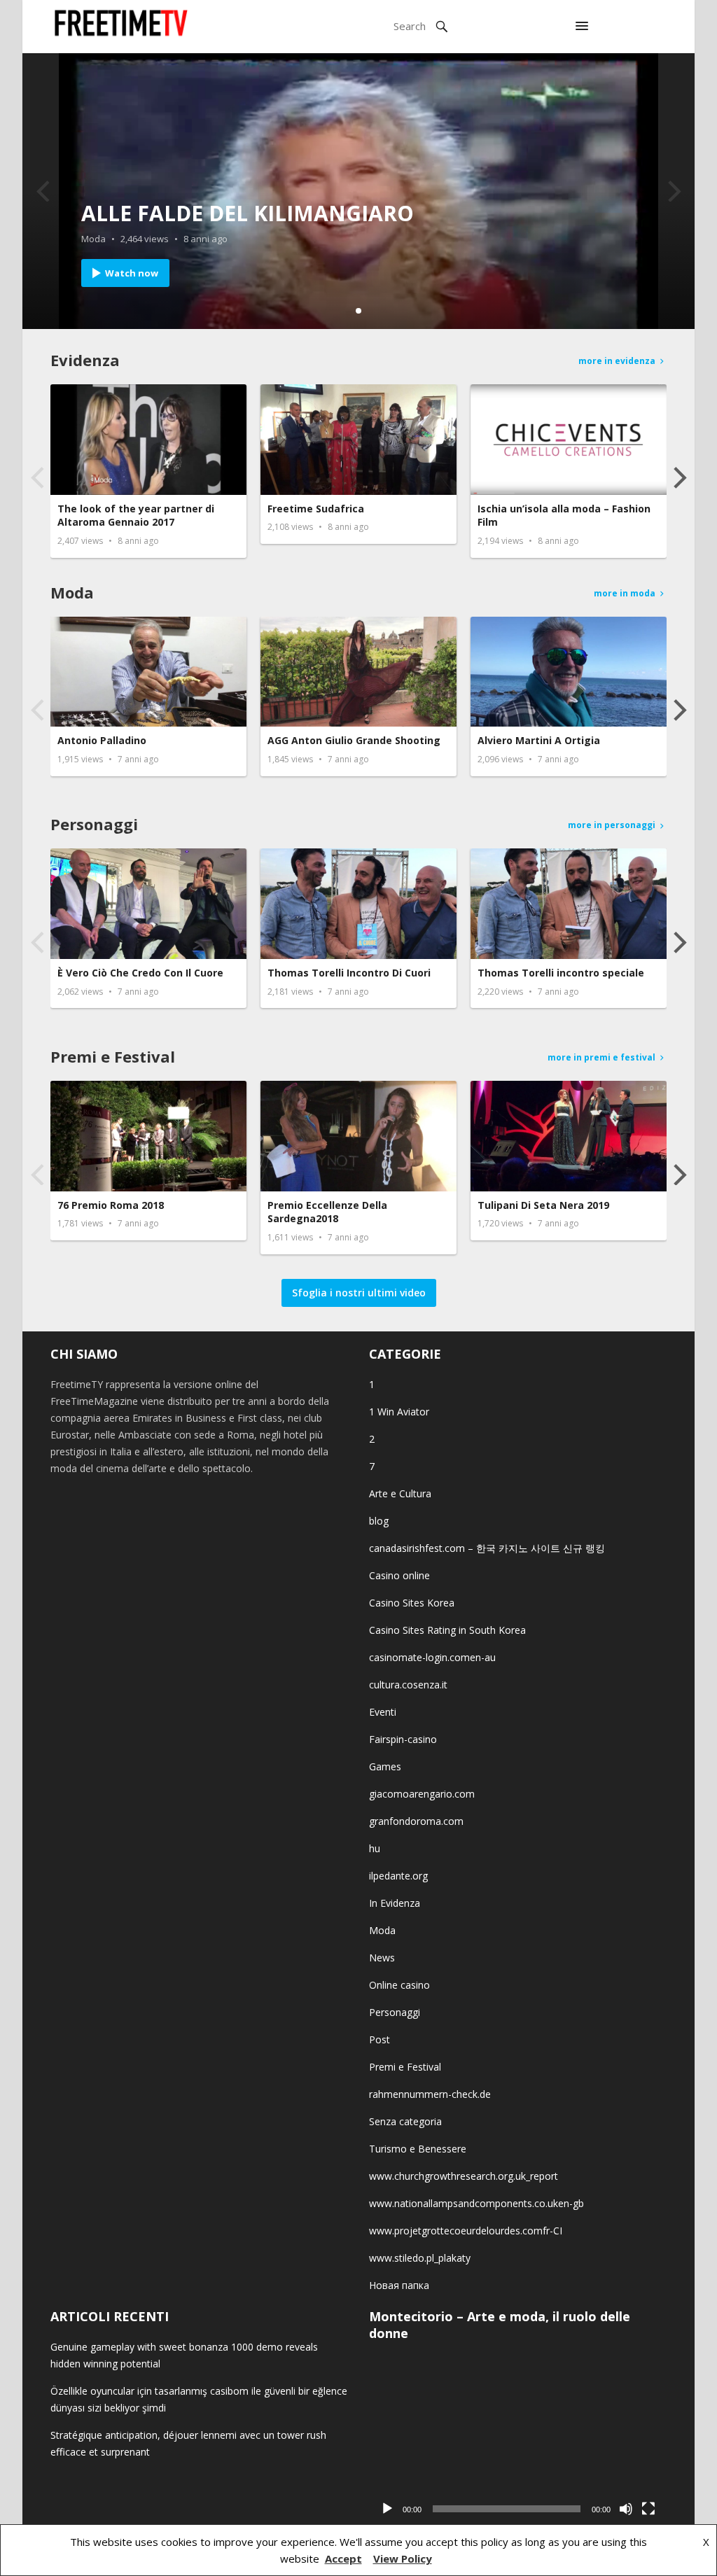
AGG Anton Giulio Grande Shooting (354, 740)
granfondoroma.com (416, 1821)
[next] (672, 191)
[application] (518, 2439)
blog (379, 1521)
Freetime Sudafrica (316, 509)
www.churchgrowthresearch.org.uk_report (464, 2176)
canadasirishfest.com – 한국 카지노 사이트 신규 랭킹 (487, 1548)
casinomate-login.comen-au (432, 1657)
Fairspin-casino (403, 1739)
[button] (582, 27)
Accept (343, 2558)
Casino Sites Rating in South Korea (447, 1630)
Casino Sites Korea (412, 1603)
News (382, 1958)
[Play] (387, 2509)
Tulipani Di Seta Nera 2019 (543, 1205)
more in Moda (625, 593)
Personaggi (94, 824)
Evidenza (85, 360)
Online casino (399, 1985)
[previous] (45, 191)
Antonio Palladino (102, 740)
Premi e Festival (113, 1056)
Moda (93, 239)
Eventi (383, 1712)
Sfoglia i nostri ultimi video (359, 1293)
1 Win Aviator (399, 1412)
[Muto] (626, 2509)
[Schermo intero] (648, 2509)
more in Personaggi (612, 825)
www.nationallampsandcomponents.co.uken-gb (476, 2203)
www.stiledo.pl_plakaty (420, 2258)
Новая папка (399, 2285)
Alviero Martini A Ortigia (539, 740)
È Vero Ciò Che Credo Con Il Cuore (140, 973)
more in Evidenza (617, 361)
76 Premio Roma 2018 (111, 1205)
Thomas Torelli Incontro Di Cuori (349, 973)
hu (375, 1848)
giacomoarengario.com (422, 1794)
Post (380, 2039)
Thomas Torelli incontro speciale (561, 973)
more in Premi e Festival (601, 1057)
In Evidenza (395, 1903)
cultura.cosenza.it (408, 1685)
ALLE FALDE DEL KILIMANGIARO (248, 213)
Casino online (399, 1575)
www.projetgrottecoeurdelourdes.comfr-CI (466, 2231)
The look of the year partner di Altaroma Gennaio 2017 (136, 516)
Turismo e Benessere (418, 2149)
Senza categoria (405, 2121)
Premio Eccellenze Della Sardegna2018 (327, 1212)
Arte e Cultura (400, 1493)
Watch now (132, 273)
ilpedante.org (398, 1876)
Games (385, 1766)
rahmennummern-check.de (430, 2094)
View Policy (403, 2558)
